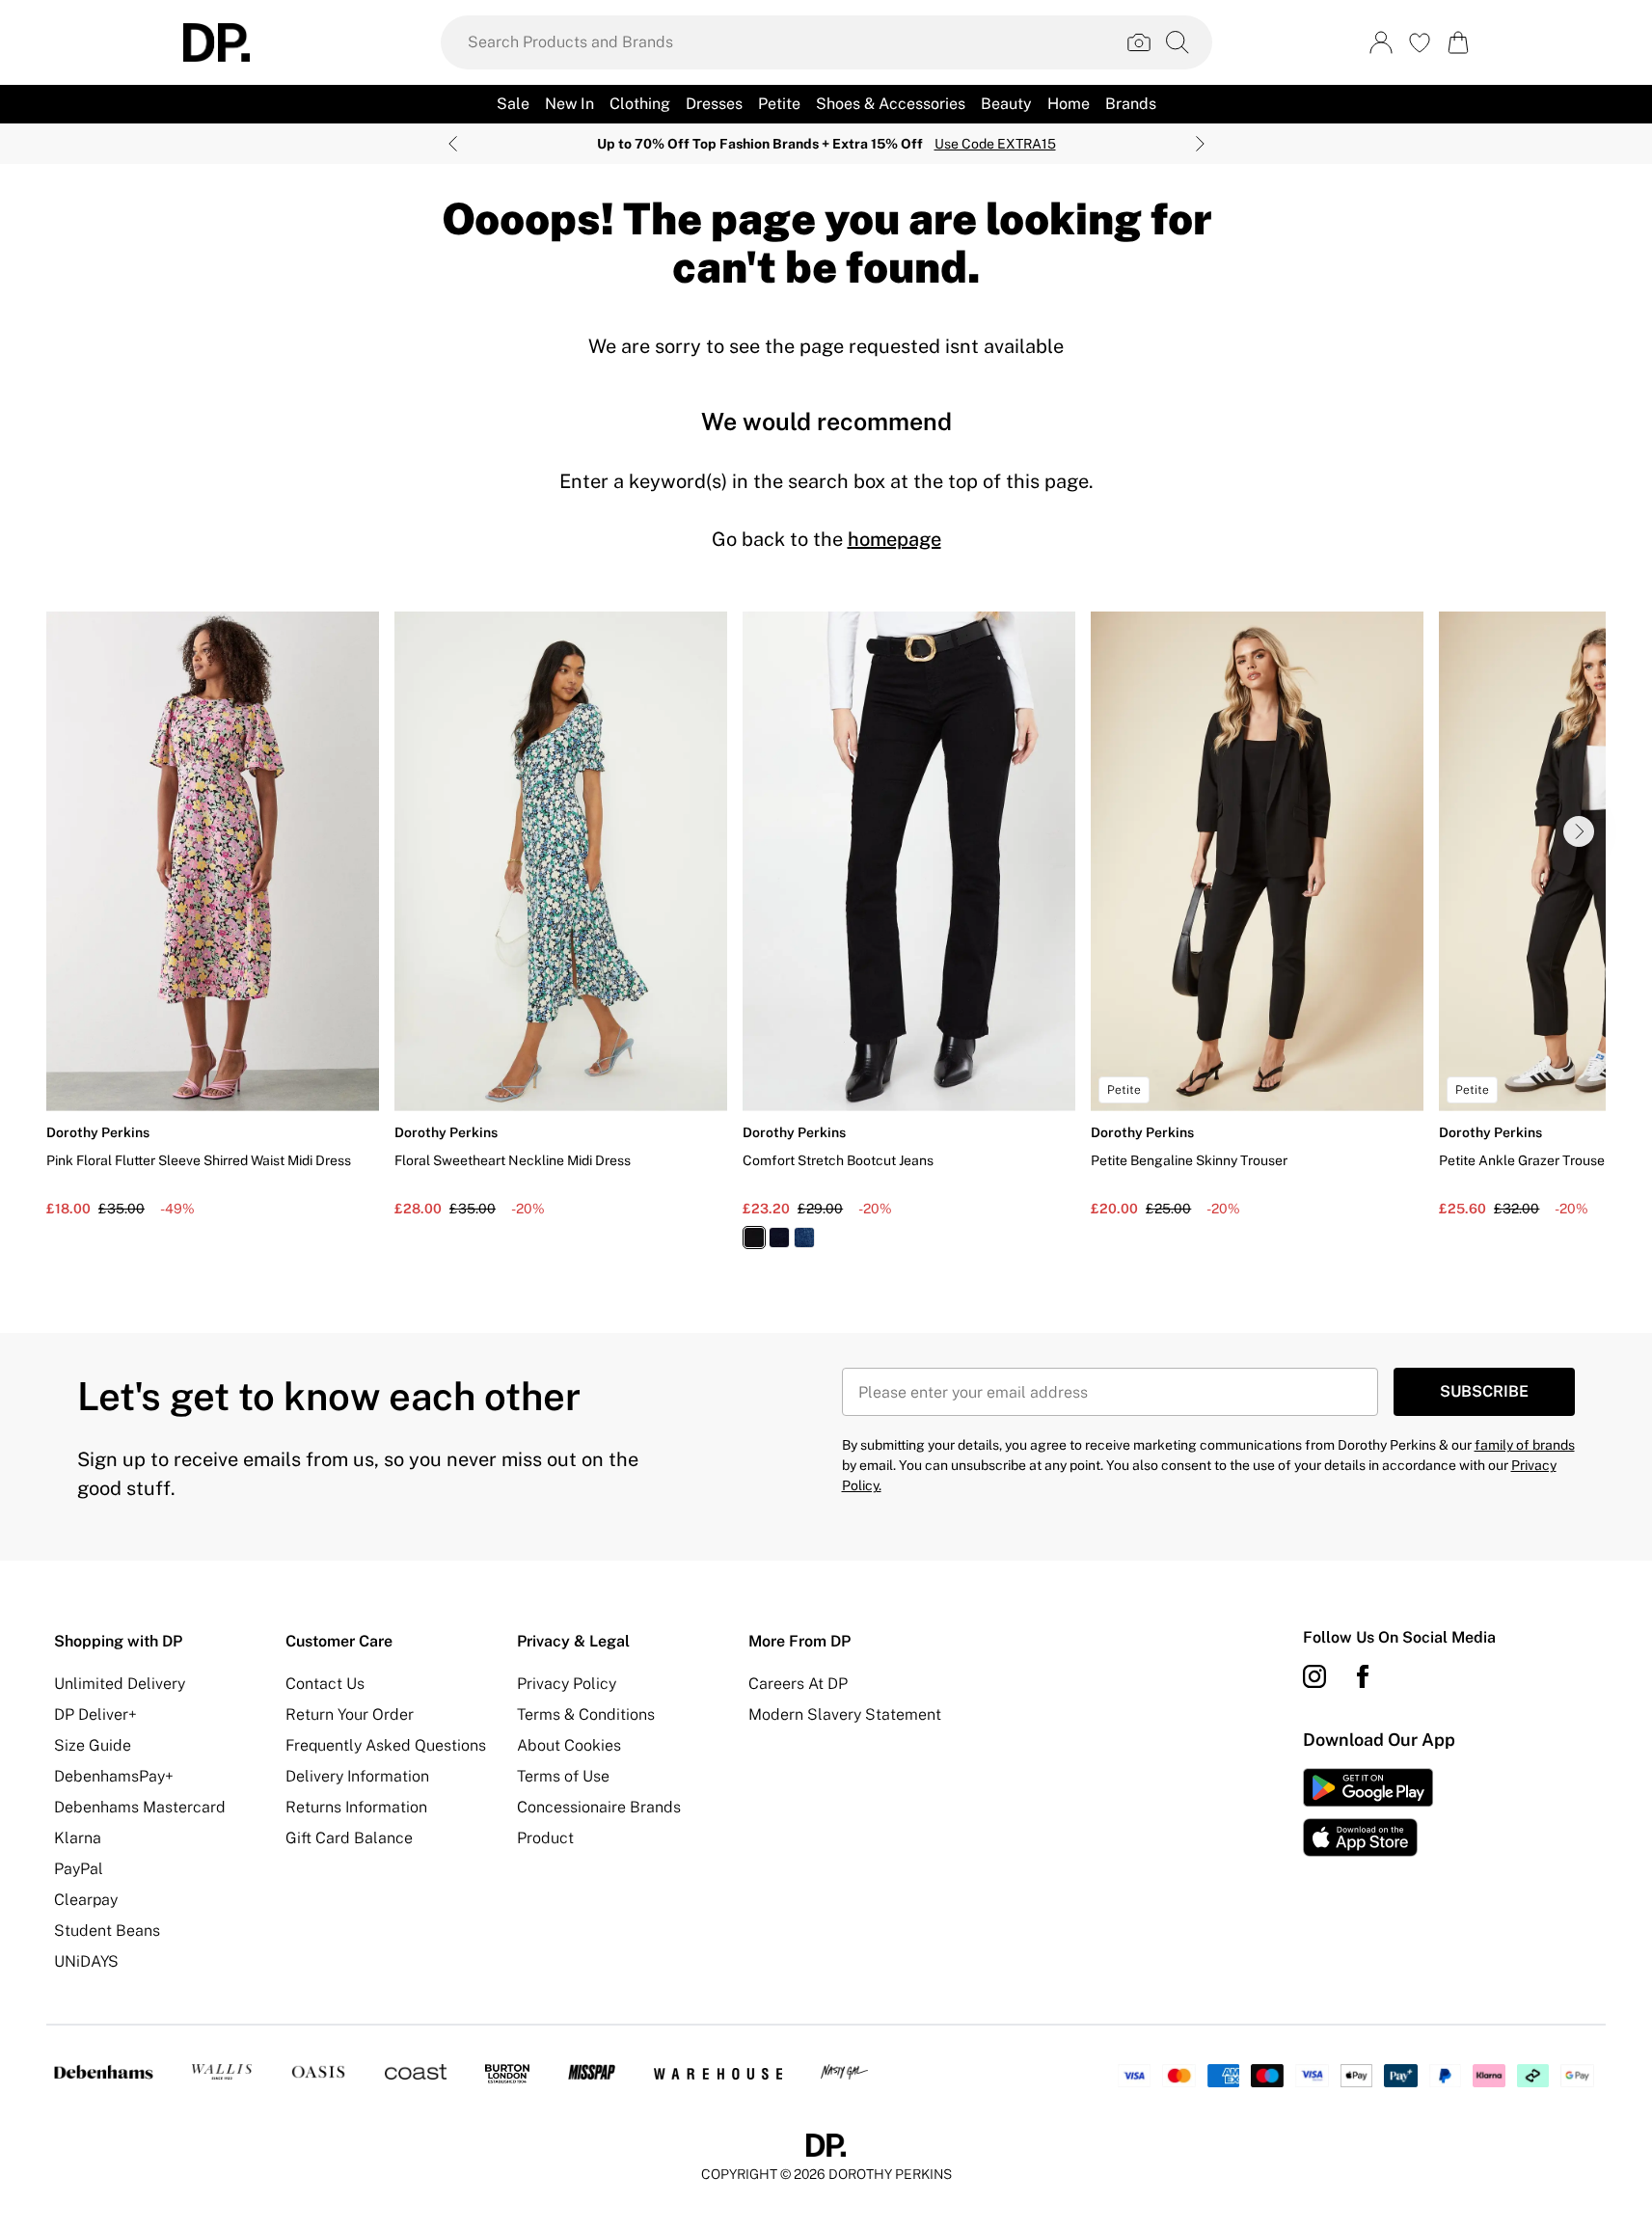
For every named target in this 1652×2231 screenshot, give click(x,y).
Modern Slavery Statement (845, 1714)
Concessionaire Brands (599, 1807)
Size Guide (93, 1745)
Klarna (78, 1838)
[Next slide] (1200, 144)
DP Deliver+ (95, 1714)
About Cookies (569, 1745)
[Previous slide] (453, 144)
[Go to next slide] (1579, 831)
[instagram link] (1314, 1676)
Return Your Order (350, 1714)
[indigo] (779, 1238)
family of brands (1525, 1445)
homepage (894, 539)
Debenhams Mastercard (140, 1807)
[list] (826, 941)
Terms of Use (563, 1776)
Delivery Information (357, 1776)
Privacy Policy (567, 1684)
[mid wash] (804, 1238)
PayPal (79, 1869)
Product (545, 1838)
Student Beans (107, 1931)
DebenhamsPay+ (114, 1776)
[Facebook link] (1363, 1676)
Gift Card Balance (349, 1838)
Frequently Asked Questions (386, 1745)
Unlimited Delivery (120, 1684)
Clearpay (86, 1900)
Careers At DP (798, 1684)
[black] (754, 1238)
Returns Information (356, 1807)
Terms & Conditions (586, 1714)
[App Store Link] (1368, 1812)
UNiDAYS (86, 1961)
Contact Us (325, 1684)
